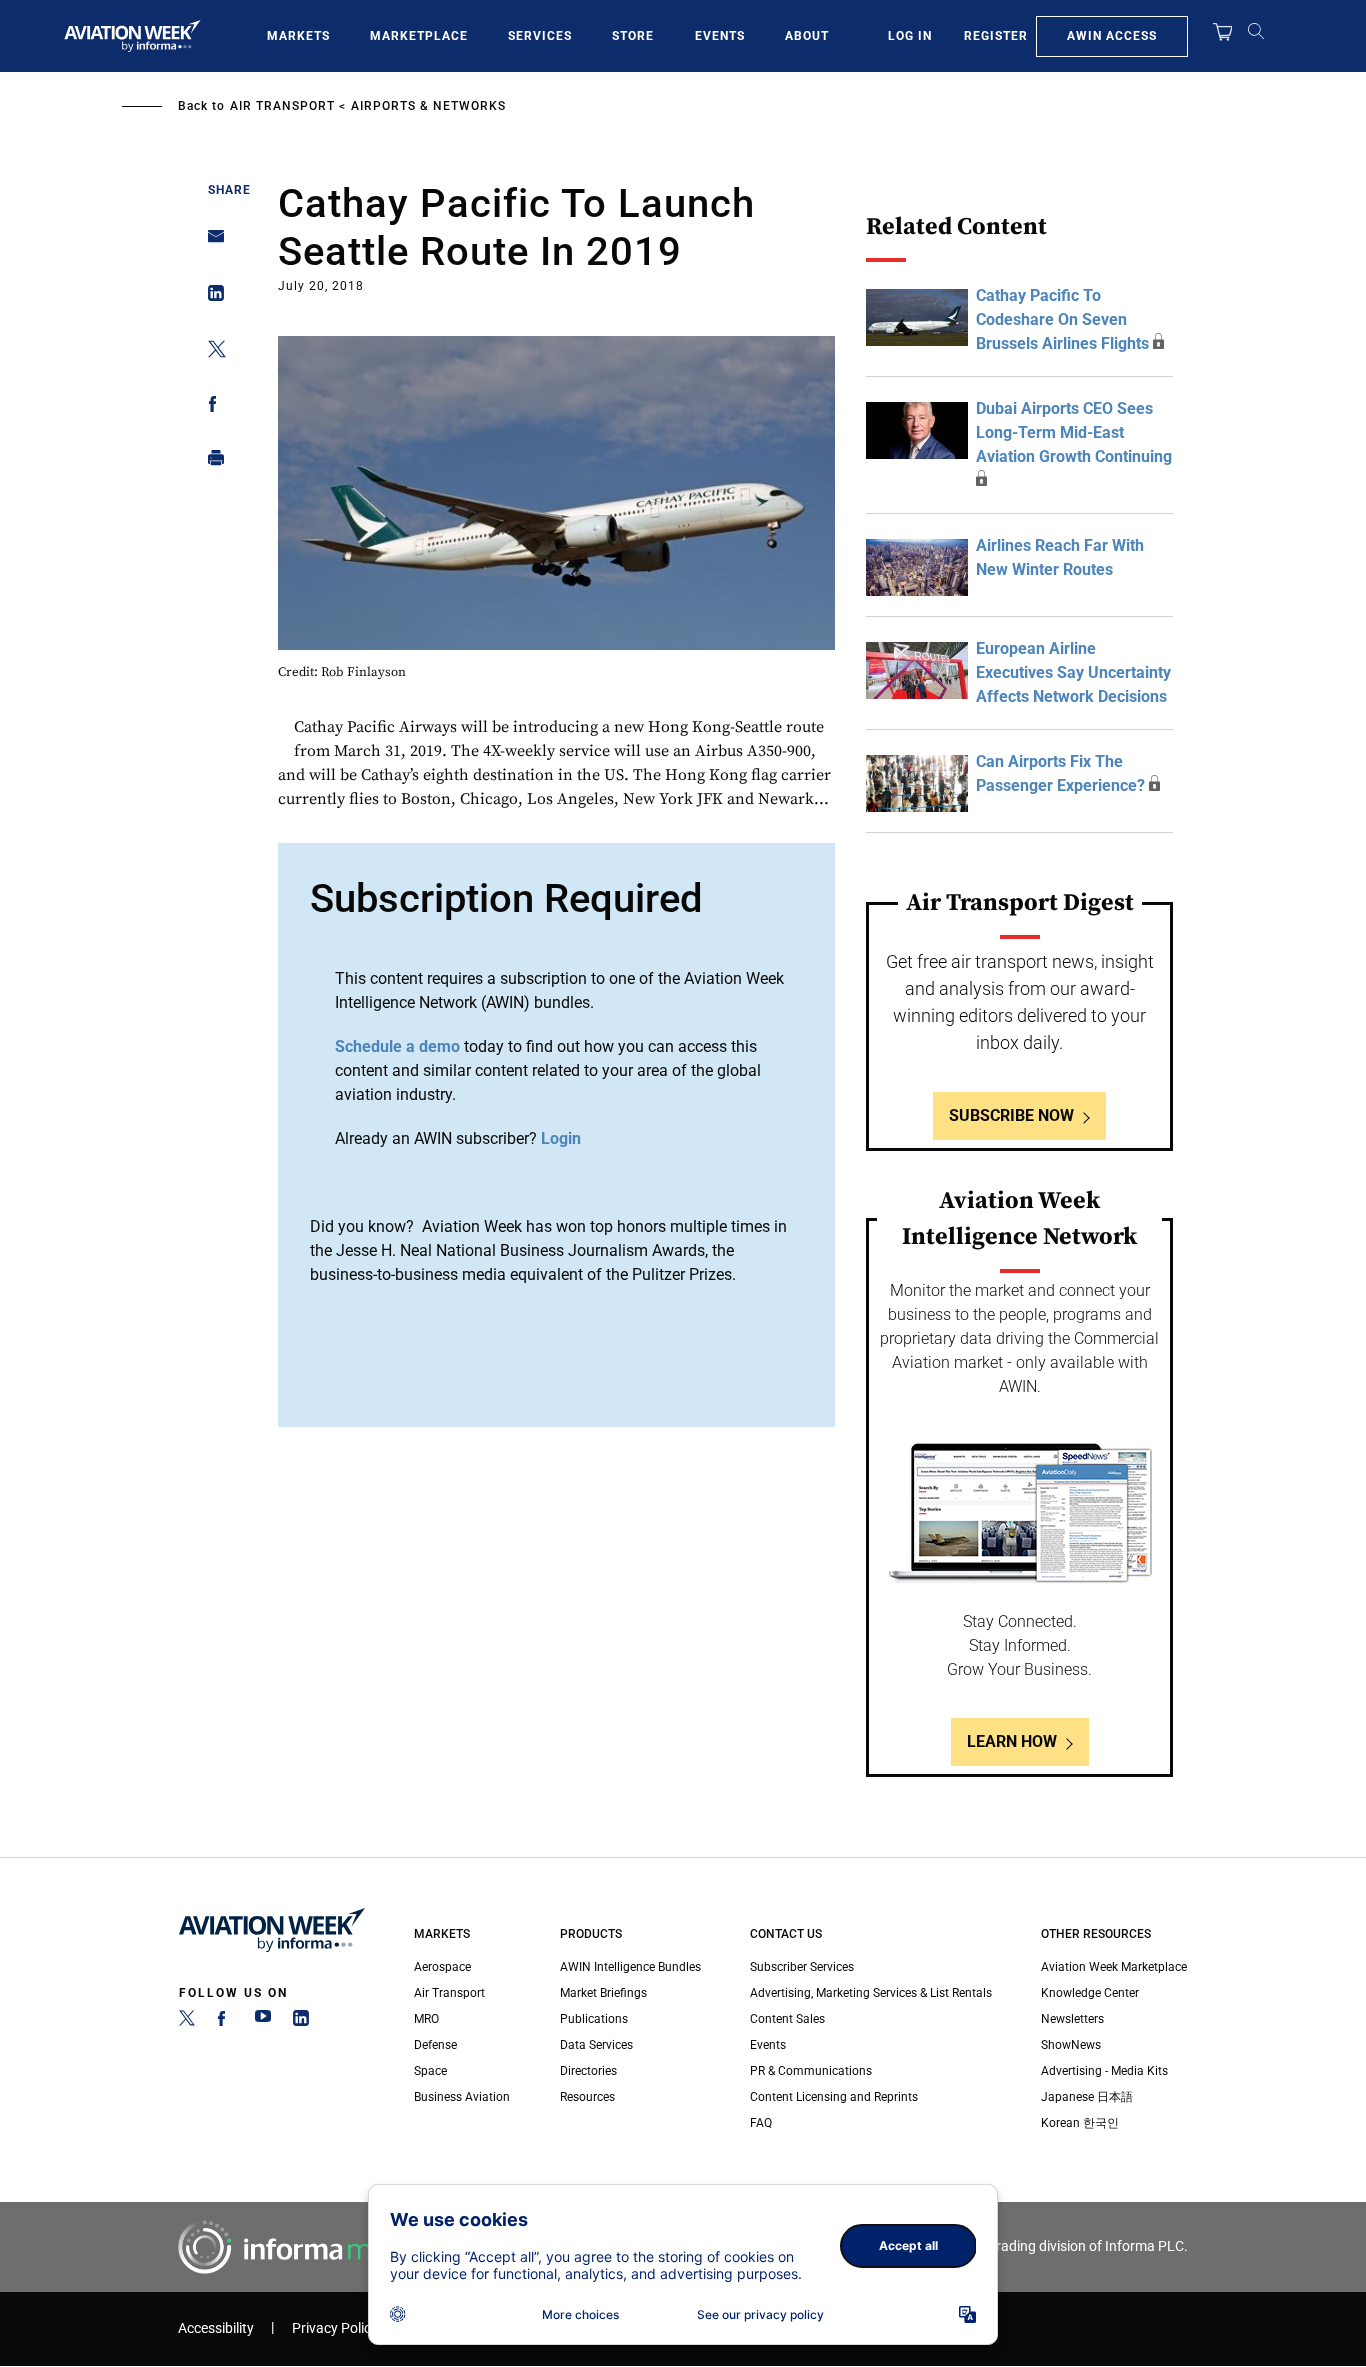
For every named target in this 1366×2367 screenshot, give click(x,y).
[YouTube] (263, 2022)
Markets (298, 36)
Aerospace (442, 1967)
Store (633, 36)
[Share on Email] (210, 242)
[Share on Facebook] (210, 407)
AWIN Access (1112, 36)
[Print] (210, 462)
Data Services (596, 2045)
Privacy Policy (335, 2328)
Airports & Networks (428, 106)
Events (720, 36)
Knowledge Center (1090, 1993)
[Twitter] (187, 2022)
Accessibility (216, 2328)
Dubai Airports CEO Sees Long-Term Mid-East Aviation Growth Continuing (1074, 432)
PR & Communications (811, 2071)
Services (540, 36)
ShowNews (1071, 2045)
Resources (587, 2097)
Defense (435, 2045)
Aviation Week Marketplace (1114, 1967)
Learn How (1012, 1741)
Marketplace (419, 36)
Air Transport (282, 106)
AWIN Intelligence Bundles (630, 1967)
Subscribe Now (1011, 1115)
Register (996, 36)
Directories (588, 2071)
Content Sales (787, 2019)
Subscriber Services (802, 1967)
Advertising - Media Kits (1104, 2071)
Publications (594, 2019)
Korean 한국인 (1080, 2123)
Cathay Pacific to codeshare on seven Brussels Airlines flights (1062, 319)
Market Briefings (603, 1993)
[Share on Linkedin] (210, 297)
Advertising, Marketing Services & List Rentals (871, 1993)
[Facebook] (225, 2022)
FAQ (761, 2123)
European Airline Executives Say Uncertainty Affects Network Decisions (1073, 672)
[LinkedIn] (301, 2022)
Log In (910, 36)
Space (430, 2071)
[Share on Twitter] (210, 352)
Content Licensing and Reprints (834, 2097)
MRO (426, 2019)
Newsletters (1072, 2019)
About (807, 36)
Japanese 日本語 (1087, 2097)
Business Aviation (462, 2097)
